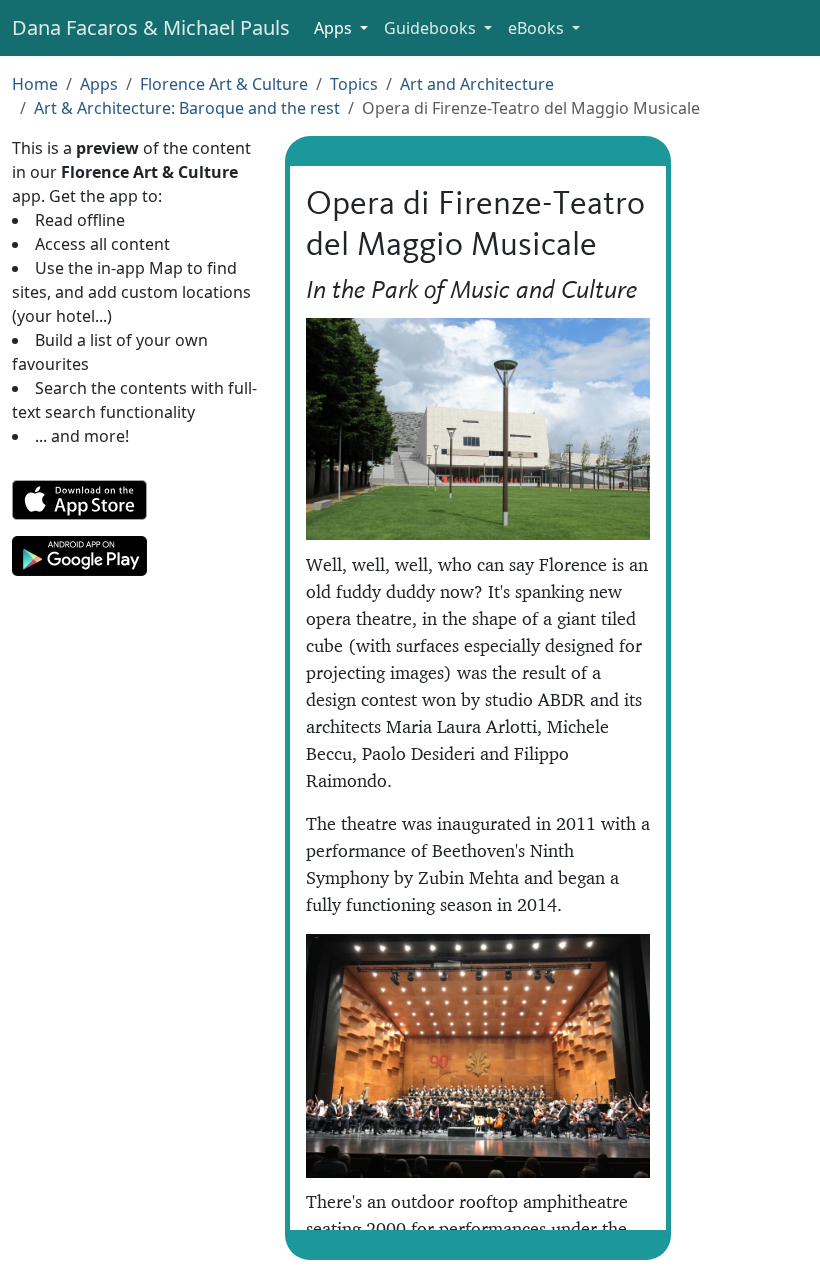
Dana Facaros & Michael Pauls (151, 27)
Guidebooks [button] (432, 28)
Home (35, 84)
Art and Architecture (477, 84)
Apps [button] (335, 28)
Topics (354, 84)
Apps (99, 84)
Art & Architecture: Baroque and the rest (187, 108)
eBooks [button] (538, 28)
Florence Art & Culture (224, 84)
